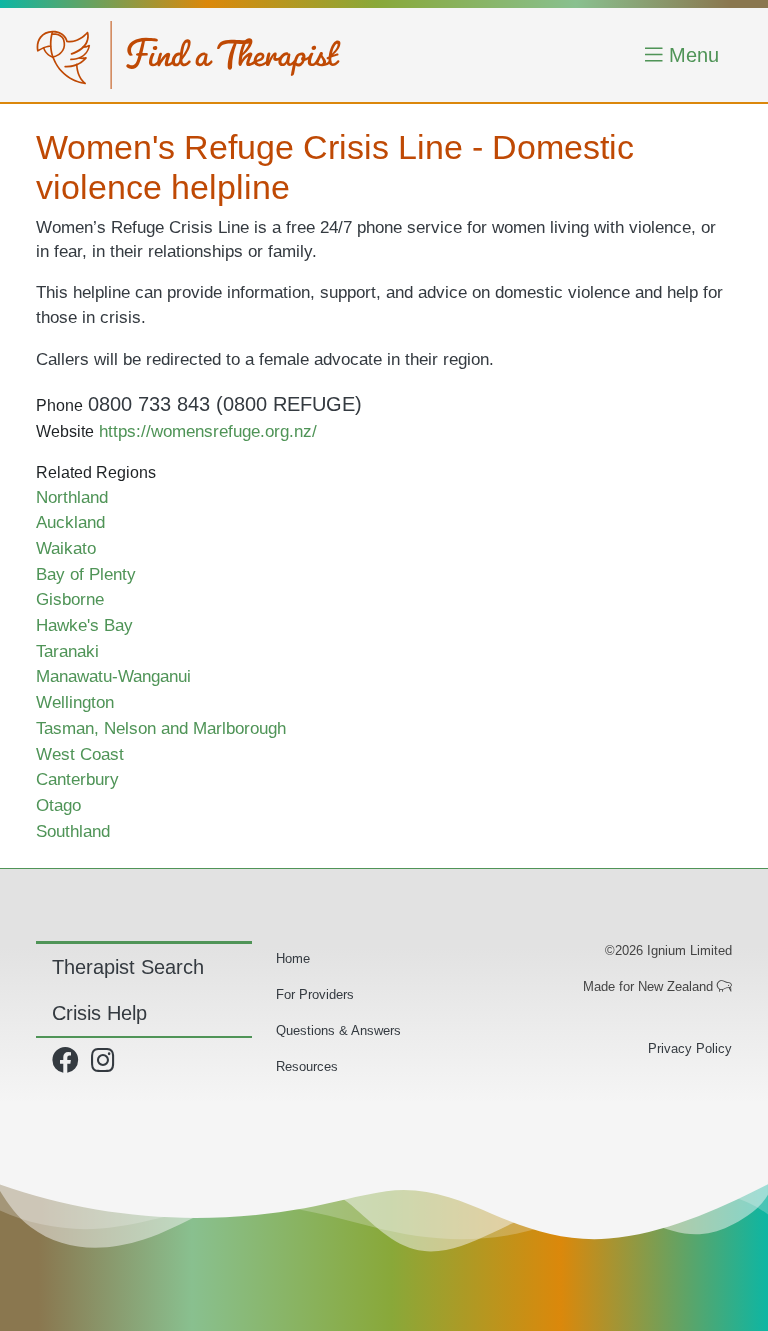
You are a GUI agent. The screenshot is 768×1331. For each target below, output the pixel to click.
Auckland (70, 522)
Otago (58, 805)
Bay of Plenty (86, 574)
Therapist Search (128, 967)
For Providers (315, 994)
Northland (72, 497)
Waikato (66, 548)
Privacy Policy (690, 1048)
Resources (307, 1066)
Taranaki (67, 651)
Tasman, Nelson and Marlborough (161, 728)
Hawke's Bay (84, 625)
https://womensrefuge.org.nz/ (208, 431)
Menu (691, 55)
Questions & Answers (338, 1030)
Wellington (75, 702)
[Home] (188, 55)
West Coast (80, 754)
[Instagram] (106, 1065)
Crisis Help (99, 1013)
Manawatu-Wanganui (113, 676)
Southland (73, 831)
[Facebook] (69, 1065)
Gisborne (70, 599)
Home (293, 958)
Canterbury (77, 779)
